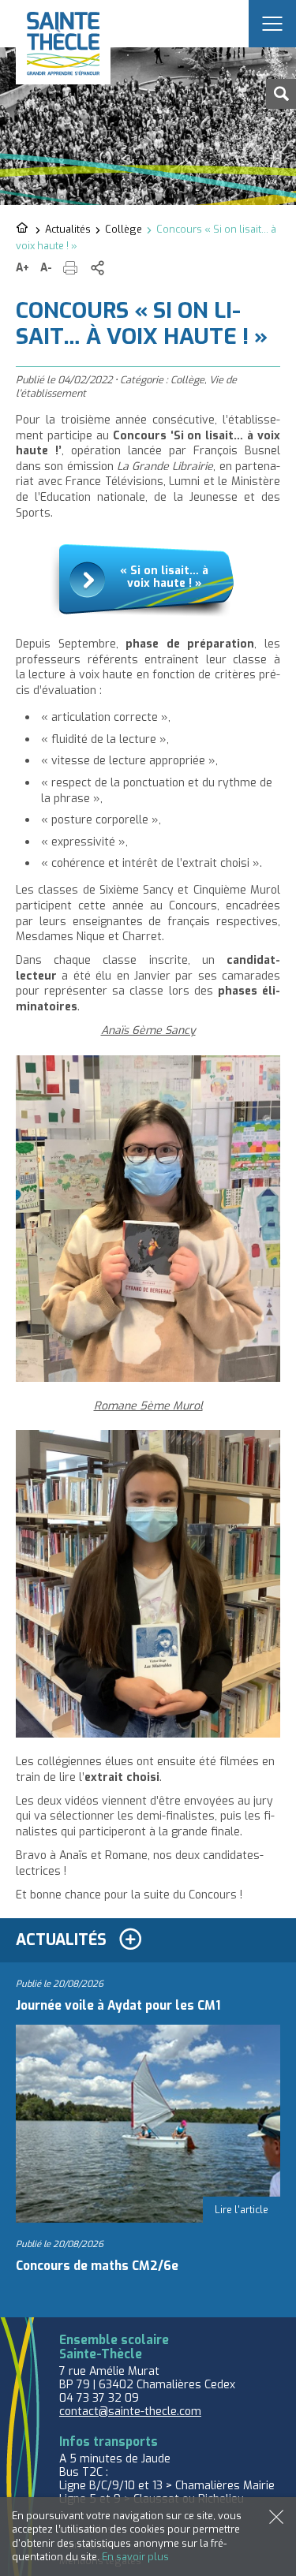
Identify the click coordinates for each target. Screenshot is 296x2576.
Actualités (68, 229)
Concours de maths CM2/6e (97, 2266)
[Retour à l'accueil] (23, 229)
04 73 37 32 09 (99, 2398)
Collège (124, 229)
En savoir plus (135, 2557)
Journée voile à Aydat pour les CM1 (118, 2006)
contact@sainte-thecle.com (130, 2412)
